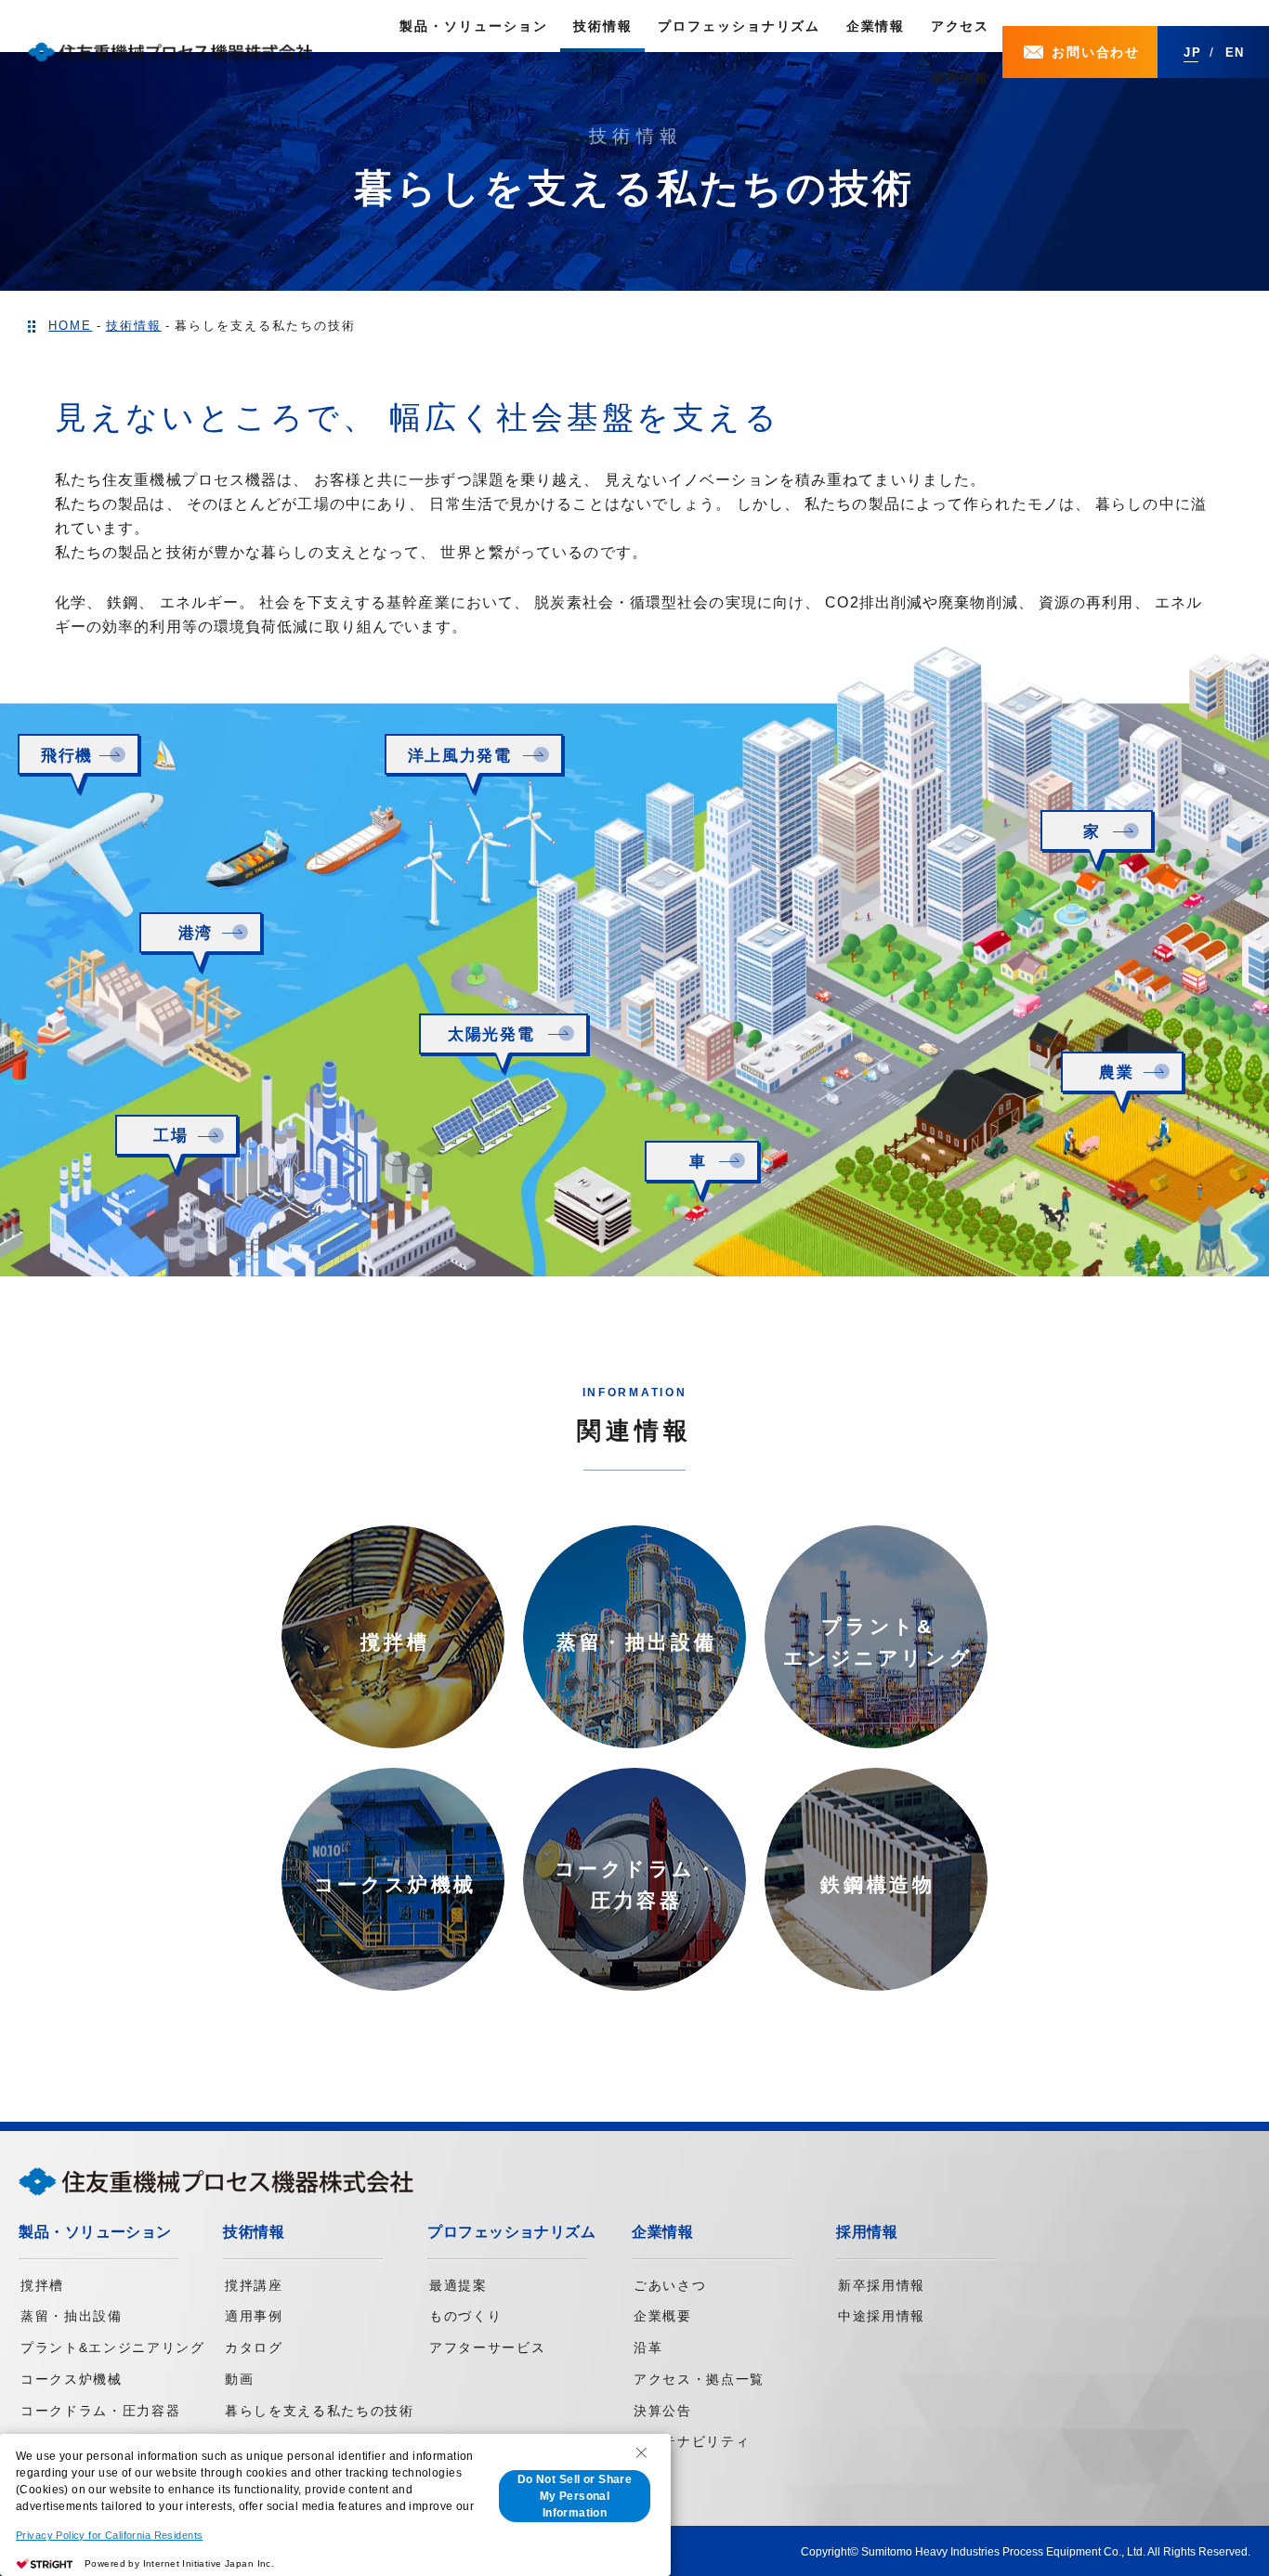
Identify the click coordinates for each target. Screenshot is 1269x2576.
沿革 (648, 2347)
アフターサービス (487, 2347)
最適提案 (458, 2285)
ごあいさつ (670, 2285)
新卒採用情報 (882, 2285)
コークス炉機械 (72, 2379)
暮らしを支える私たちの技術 (320, 2411)
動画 (239, 2379)
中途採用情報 (882, 2316)
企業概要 (663, 2316)
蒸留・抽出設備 (72, 2316)
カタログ (254, 2347)
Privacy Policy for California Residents (109, 2535)
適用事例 (254, 2316)
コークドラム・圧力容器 (100, 2411)
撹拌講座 (254, 2285)
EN (1236, 52)
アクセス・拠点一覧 (699, 2379)
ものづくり (465, 2316)
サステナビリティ (692, 2441)
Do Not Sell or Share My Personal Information (575, 2496)
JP (1193, 52)
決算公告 (663, 2411)
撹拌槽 (42, 2285)
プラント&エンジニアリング (113, 2347)
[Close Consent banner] (641, 2452)
